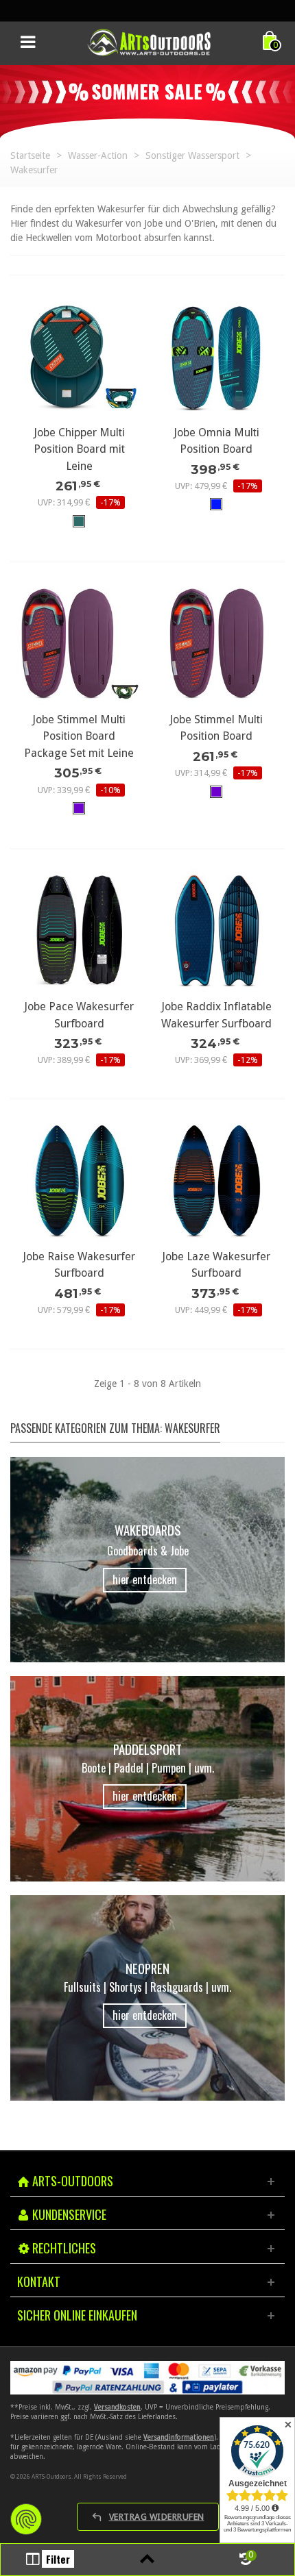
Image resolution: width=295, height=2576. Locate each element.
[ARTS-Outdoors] (149, 42)
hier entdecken (145, 1579)
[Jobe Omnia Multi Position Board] (216, 356)
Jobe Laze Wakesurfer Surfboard (216, 1265)
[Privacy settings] (26, 2519)
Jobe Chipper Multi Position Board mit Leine (79, 449)
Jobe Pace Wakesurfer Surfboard (79, 1015)
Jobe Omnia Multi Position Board (216, 441)
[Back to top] (148, 2560)
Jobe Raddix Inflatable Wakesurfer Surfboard (216, 1015)
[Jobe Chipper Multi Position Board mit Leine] (79, 356)
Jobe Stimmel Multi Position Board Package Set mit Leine (79, 736)
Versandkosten (117, 2407)
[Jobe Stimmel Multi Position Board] (216, 643)
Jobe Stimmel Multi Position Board (216, 728)
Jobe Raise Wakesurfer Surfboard (79, 1265)
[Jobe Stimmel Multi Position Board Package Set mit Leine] (79, 643)
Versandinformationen (179, 2437)
